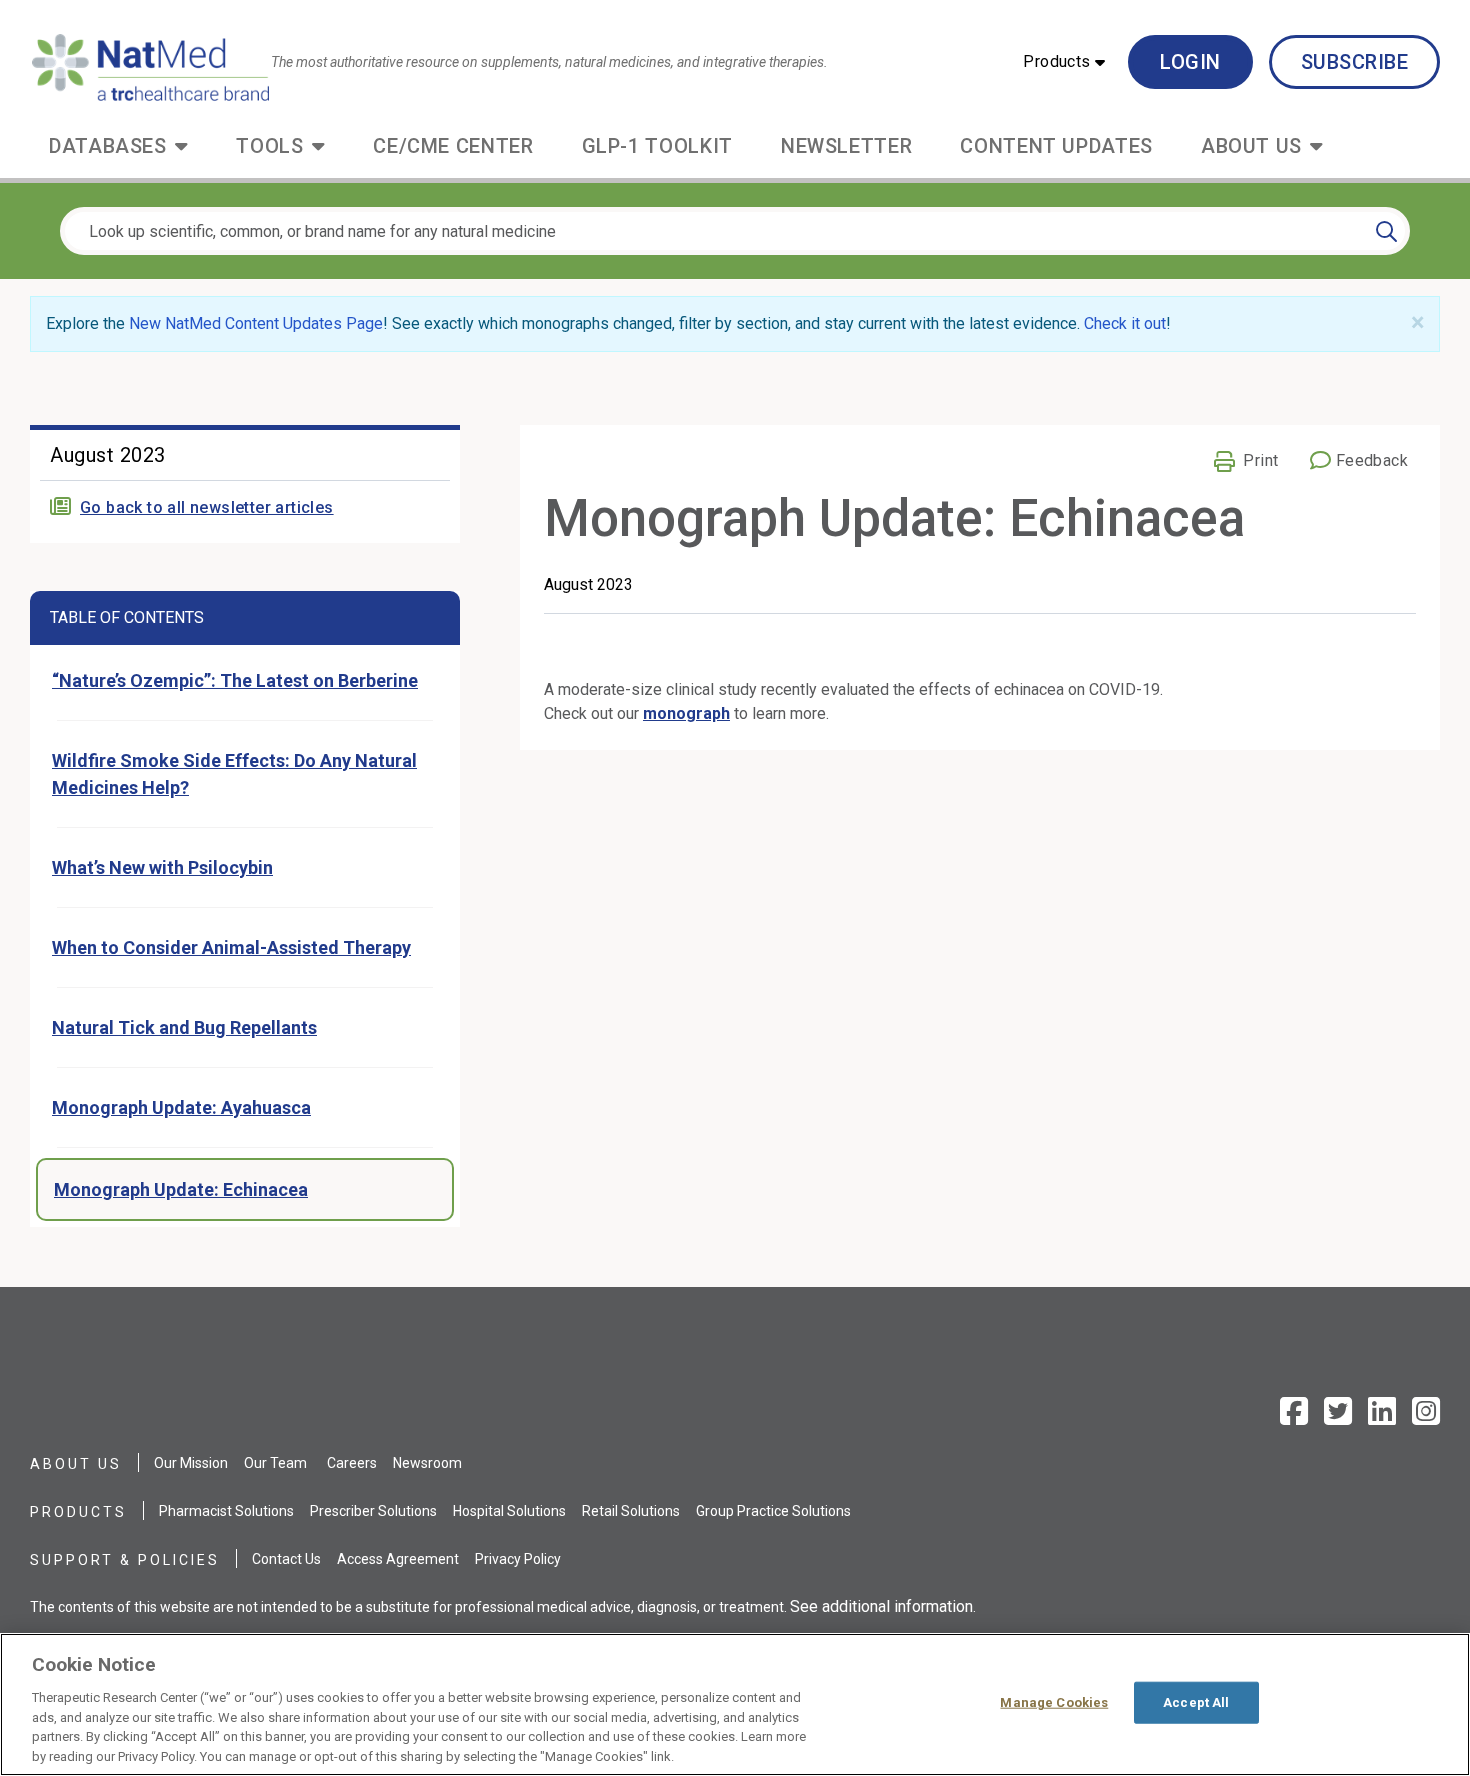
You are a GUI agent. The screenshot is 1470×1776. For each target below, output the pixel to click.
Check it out (1125, 323)
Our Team (275, 1463)
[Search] (1386, 231)
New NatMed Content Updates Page (256, 323)
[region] (735, 1704)
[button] (1064, 62)
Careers (352, 1463)
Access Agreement (398, 1559)
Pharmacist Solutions (226, 1511)
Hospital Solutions (509, 1511)
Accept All (1196, 1702)
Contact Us (286, 1559)
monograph (686, 713)
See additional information (881, 1606)
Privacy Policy (518, 1559)
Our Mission (191, 1463)
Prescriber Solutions (373, 1511)
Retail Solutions (631, 1511)
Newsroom (427, 1463)
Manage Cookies (1054, 1702)
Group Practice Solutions (773, 1511)
